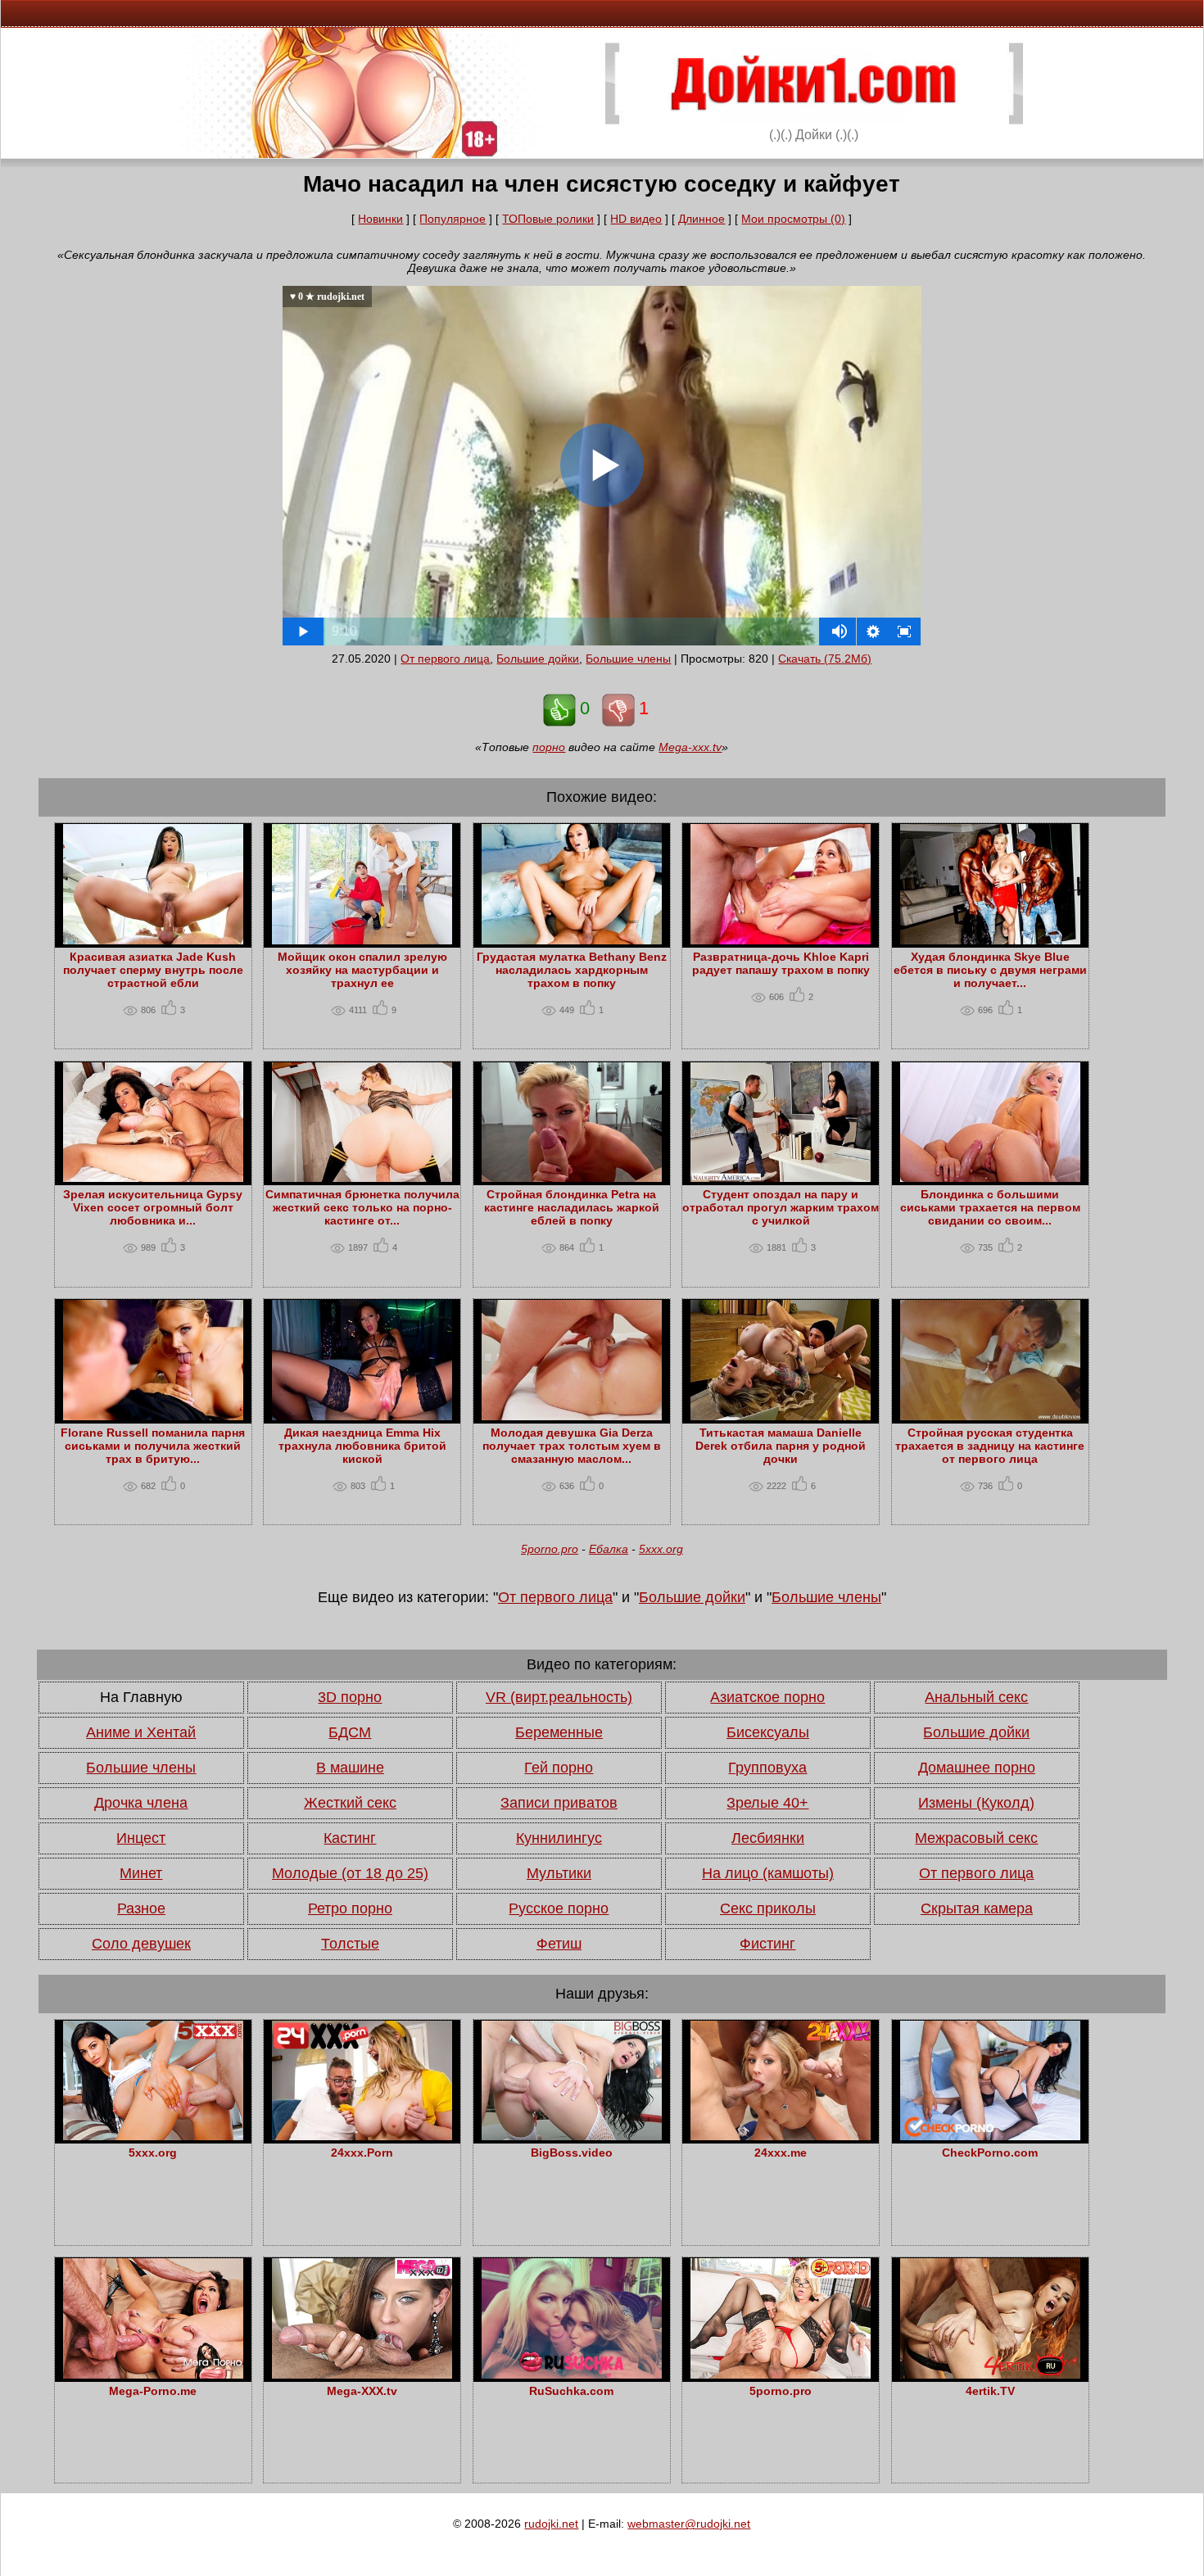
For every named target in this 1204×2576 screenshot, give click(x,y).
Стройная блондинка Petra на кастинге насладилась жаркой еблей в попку (572, 1207)
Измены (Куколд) (976, 1803)
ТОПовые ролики (548, 219)
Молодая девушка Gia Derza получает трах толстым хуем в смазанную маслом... (572, 1446)
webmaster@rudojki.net (689, 2524)
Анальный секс (976, 1697)
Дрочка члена (141, 1803)
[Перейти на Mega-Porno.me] (153, 2375)
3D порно (350, 1697)
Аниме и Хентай (141, 1732)
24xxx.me (781, 2153)
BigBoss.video (572, 2153)
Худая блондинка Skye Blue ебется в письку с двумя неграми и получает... (990, 970)
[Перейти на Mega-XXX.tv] (362, 2375)
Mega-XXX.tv (362, 2391)
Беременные (559, 1732)
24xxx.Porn (362, 2153)
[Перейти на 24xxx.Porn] (362, 2136)
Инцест (141, 1838)
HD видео (636, 219)
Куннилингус (559, 1838)
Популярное (453, 219)
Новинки (380, 219)
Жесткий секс (350, 1803)
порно (549, 747)
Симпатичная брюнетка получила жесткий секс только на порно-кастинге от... (362, 1207)
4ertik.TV (990, 2391)
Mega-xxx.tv (690, 747)
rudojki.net (551, 2524)
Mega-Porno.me (153, 2391)
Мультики (559, 1873)
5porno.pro (550, 1549)
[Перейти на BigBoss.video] (572, 2136)
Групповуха (767, 1768)
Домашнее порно (977, 1768)
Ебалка (609, 1549)
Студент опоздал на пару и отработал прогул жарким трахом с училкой (781, 1207)
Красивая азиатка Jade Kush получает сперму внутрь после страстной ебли (153, 970)
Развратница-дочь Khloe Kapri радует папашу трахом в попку (781, 963)
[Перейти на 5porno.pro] (781, 2375)
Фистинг (767, 1944)
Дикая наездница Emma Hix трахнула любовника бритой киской (362, 1446)
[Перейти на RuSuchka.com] (572, 2375)
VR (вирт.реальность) (559, 1697)
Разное (141, 1908)
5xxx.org (661, 1549)
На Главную (141, 1697)
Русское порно (559, 1908)
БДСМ (350, 1732)
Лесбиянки (768, 1838)
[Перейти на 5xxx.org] (153, 2136)
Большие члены (628, 659)
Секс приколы (768, 1908)
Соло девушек (141, 1944)
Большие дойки (538, 659)
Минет (141, 1873)
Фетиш (559, 1944)
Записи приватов (559, 1803)
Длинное (702, 219)
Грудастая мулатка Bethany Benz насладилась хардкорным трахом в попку (572, 970)
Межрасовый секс (976, 1838)
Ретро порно (350, 1908)
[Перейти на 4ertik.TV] (990, 2375)
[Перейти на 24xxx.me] (781, 2136)
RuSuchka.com (571, 2391)
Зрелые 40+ (767, 1803)
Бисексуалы (768, 1732)
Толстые (350, 1944)
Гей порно (559, 1768)
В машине (350, 1768)
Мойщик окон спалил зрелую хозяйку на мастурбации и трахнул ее (362, 970)
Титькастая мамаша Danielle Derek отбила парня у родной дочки (781, 1446)
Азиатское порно (767, 1697)
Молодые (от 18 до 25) (350, 1873)
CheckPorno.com (990, 2153)
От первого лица (445, 659)
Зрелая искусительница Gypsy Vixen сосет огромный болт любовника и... (153, 1207)
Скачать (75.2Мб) (825, 659)
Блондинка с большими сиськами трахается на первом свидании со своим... (990, 1207)
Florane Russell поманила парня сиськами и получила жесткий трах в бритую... (153, 1446)
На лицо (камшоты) (768, 1873)
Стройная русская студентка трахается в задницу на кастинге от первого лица (990, 1446)
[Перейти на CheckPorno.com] (990, 2136)
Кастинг (350, 1838)
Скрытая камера (977, 1908)
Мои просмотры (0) (793, 219)
